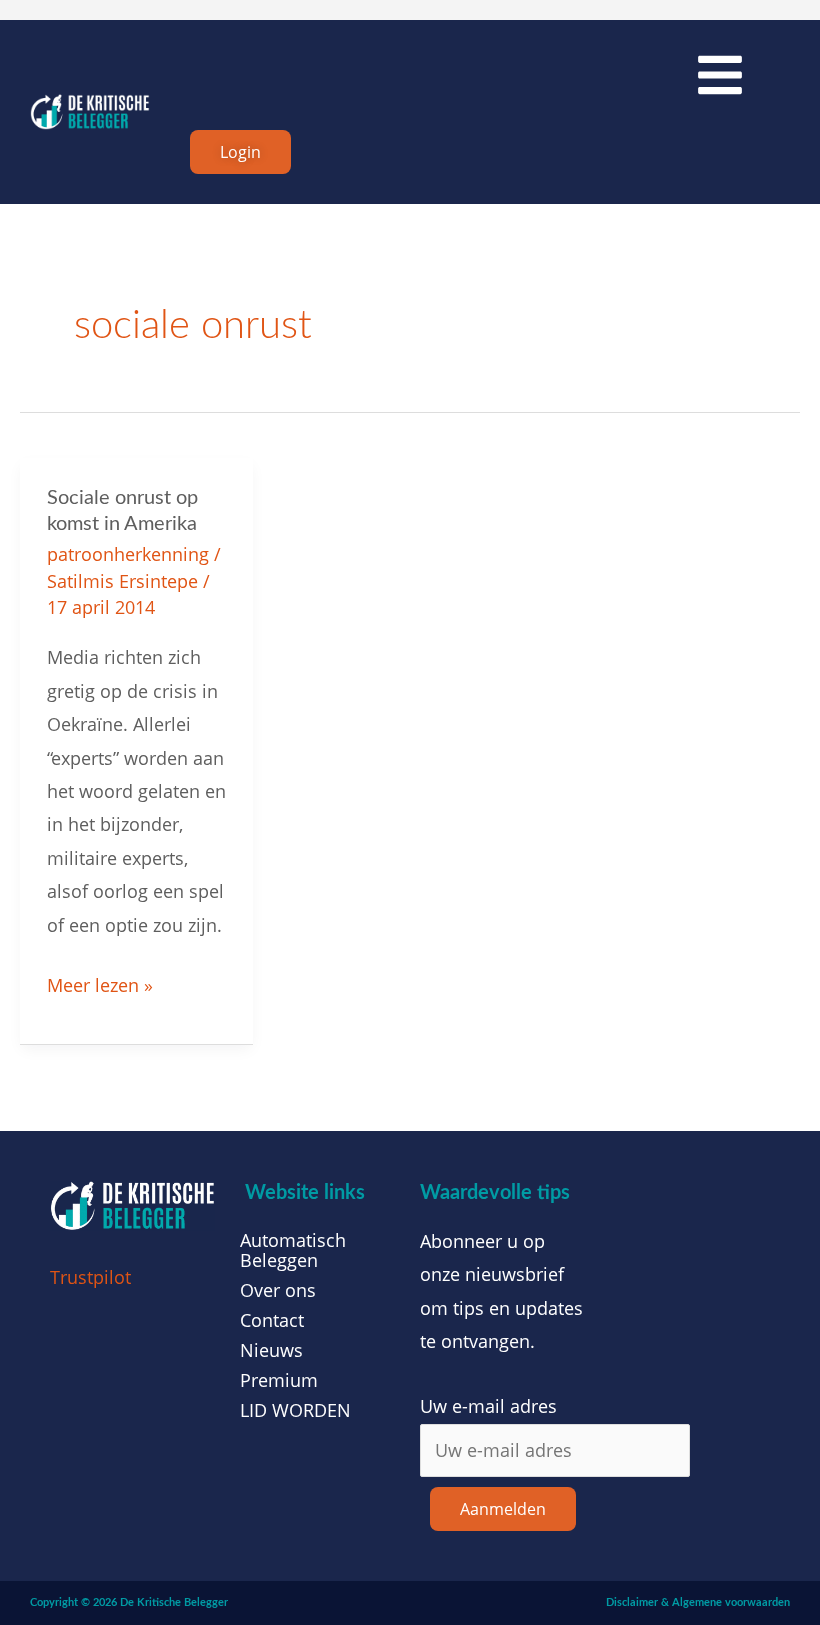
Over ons (278, 1290)
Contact (272, 1320)
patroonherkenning (128, 554)
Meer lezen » (100, 983)
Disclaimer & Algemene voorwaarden (698, 1602)
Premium (279, 1380)
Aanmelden (503, 1509)
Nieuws (271, 1350)
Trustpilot (90, 1277)
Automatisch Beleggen (293, 1250)
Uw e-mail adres (488, 1406)
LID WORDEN (295, 1410)
